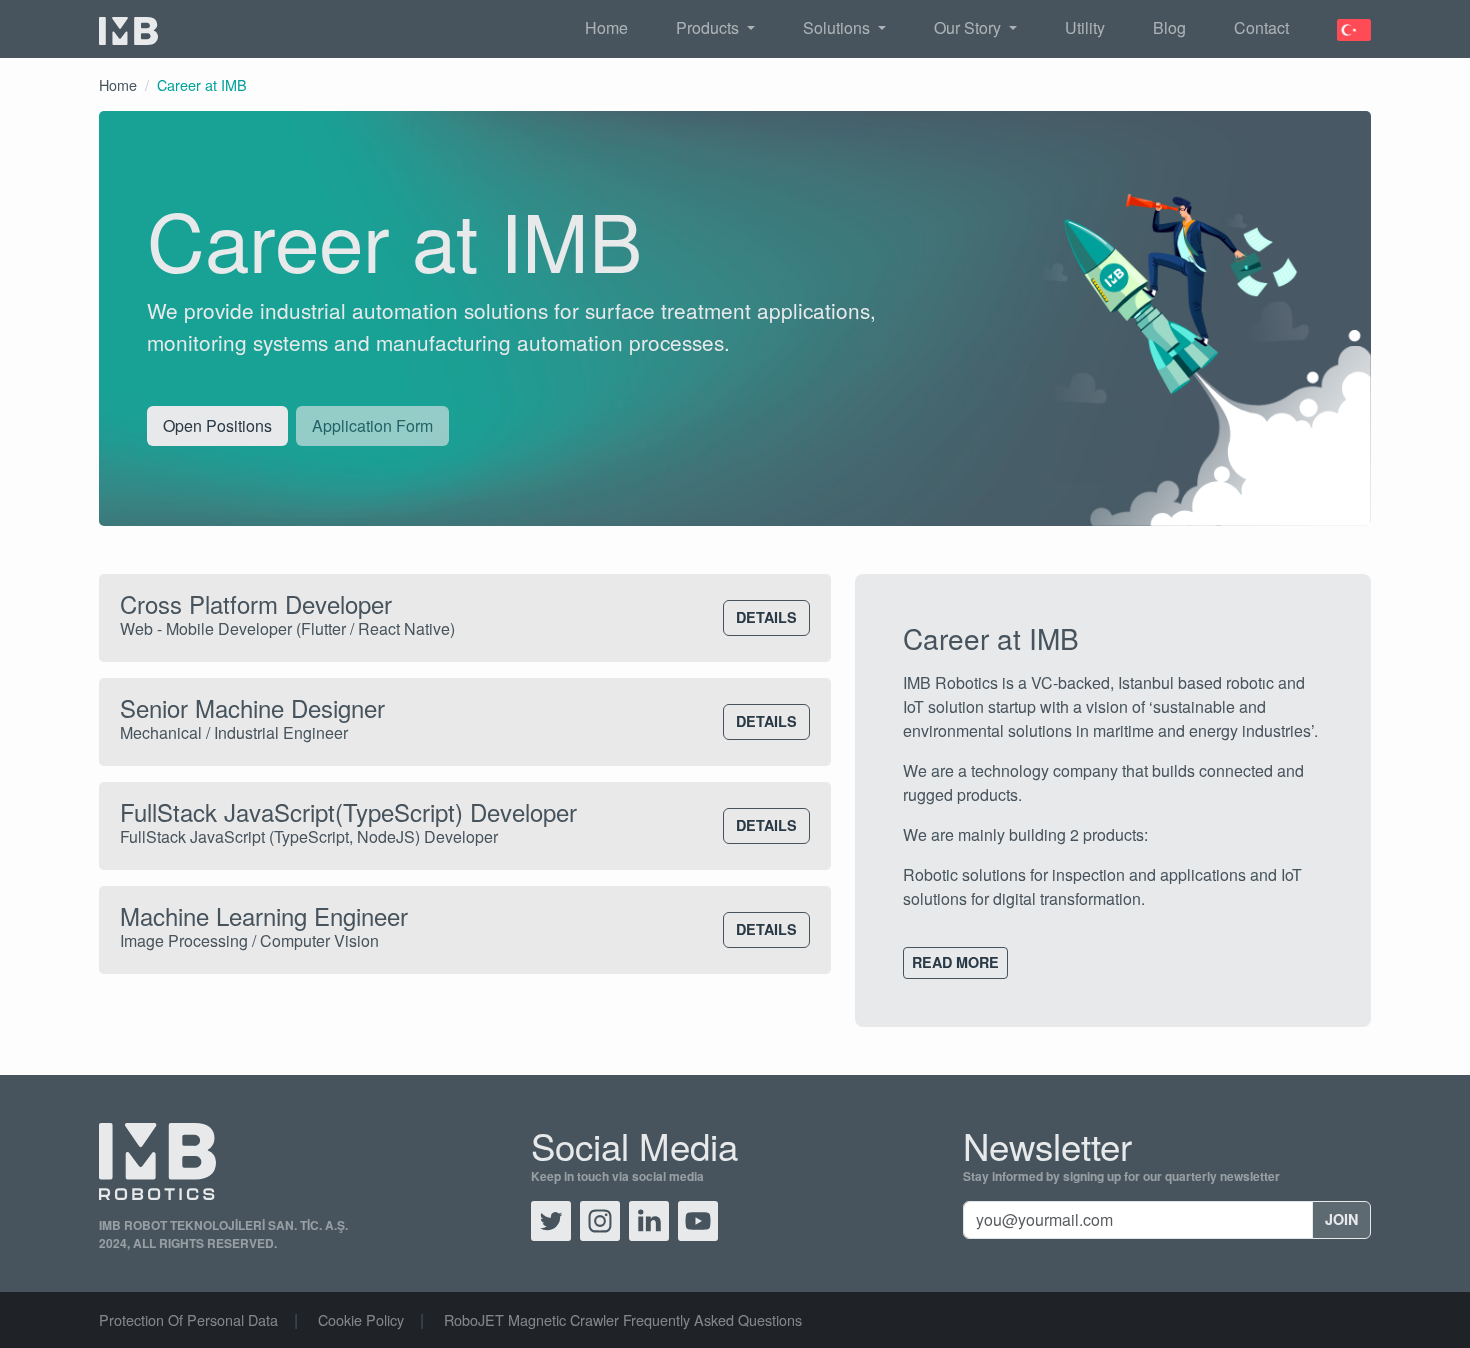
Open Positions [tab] (217, 425)
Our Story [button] (969, 27)
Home (606, 27)
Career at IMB (202, 84)
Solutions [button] (838, 27)
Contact (1261, 27)
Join (1341, 1219)
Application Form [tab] (372, 425)
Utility (1085, 27)
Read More (955, 962)
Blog (1169, 27)
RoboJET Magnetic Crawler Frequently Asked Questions (623, 1319)
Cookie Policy (361, 1319)
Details (766, 617)
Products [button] (709, 27)
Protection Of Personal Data (188, 1319)
